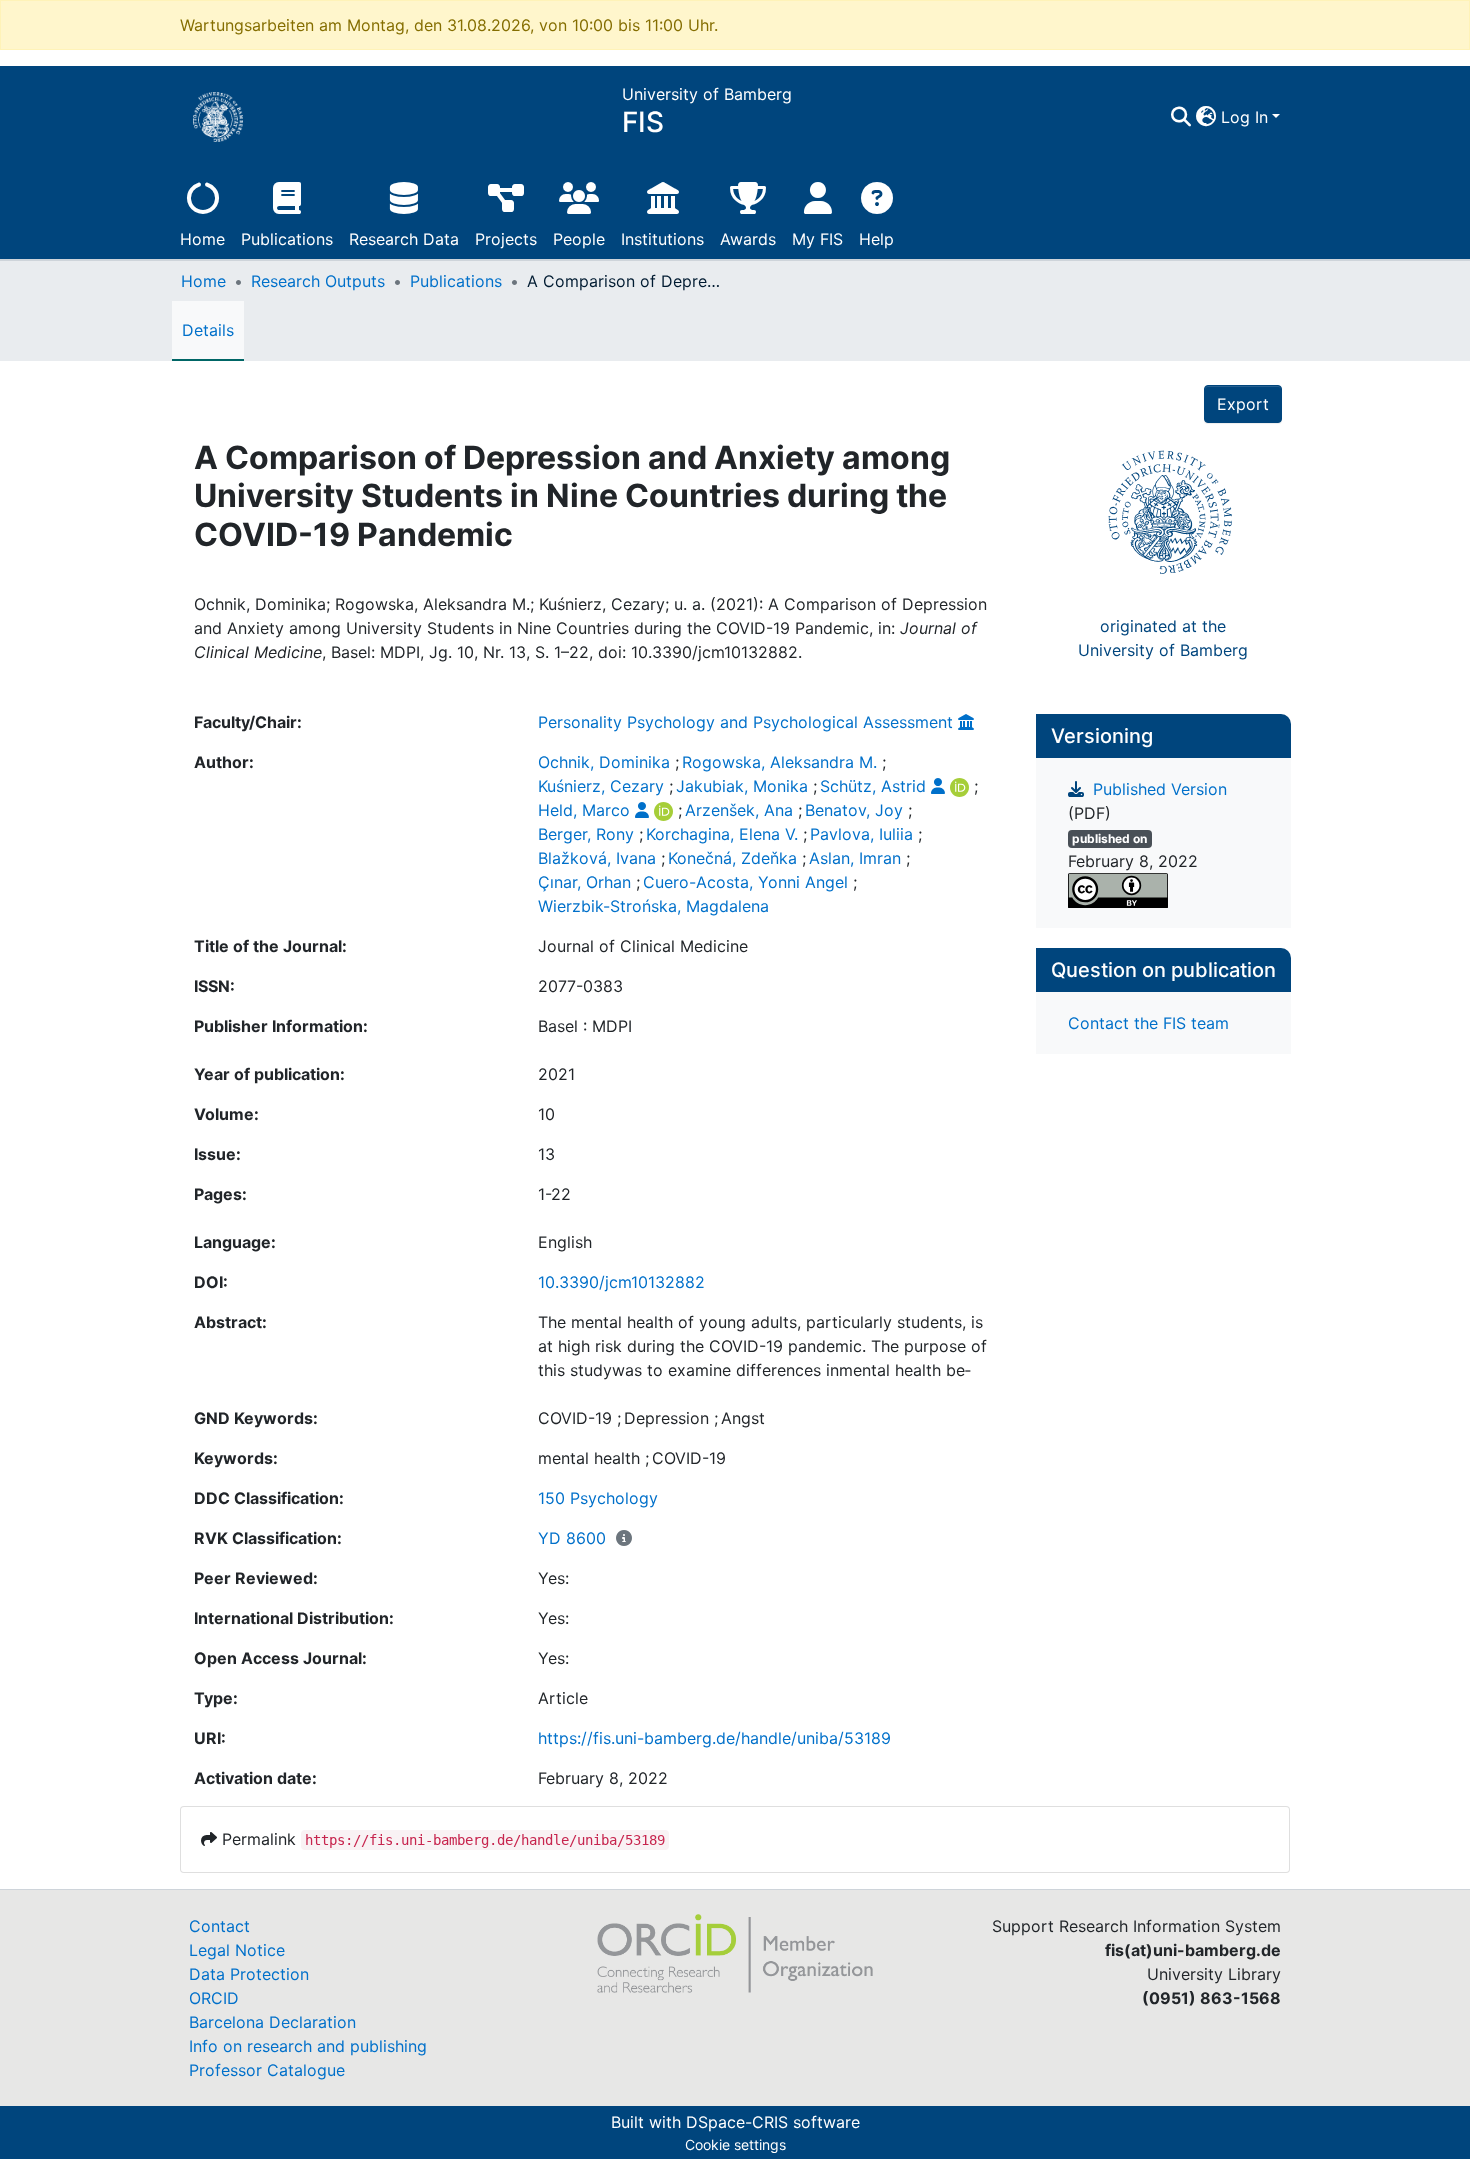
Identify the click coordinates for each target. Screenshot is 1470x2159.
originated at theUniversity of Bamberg (1163, 638)
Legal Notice (237, 1950)
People (579, 239)
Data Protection (249, 1974)
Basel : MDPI (585, 1026)
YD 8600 (572, 1538)
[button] (1206, 117)
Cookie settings (735, 2144)
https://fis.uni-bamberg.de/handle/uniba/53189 (714, 1738)
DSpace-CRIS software (773, 2122)
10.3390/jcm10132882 (621, 1282)
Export (1243, 404)
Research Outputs (318, 281)
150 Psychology (598, 1498)
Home (202, 239)
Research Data (404, 239)
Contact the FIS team (1148, 1023)
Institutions (662, 239)
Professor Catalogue (267, 2070)
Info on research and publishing (308, 2046)
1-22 (554, 1194)
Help (876, 239)
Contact (219, 1926)
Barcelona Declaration (272, 2022)
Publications (287, 239)
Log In (1244, 117)
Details (208, 330)
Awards (748, 239)
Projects (506, 239)
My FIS (817, 239)
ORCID (214, 1998)
